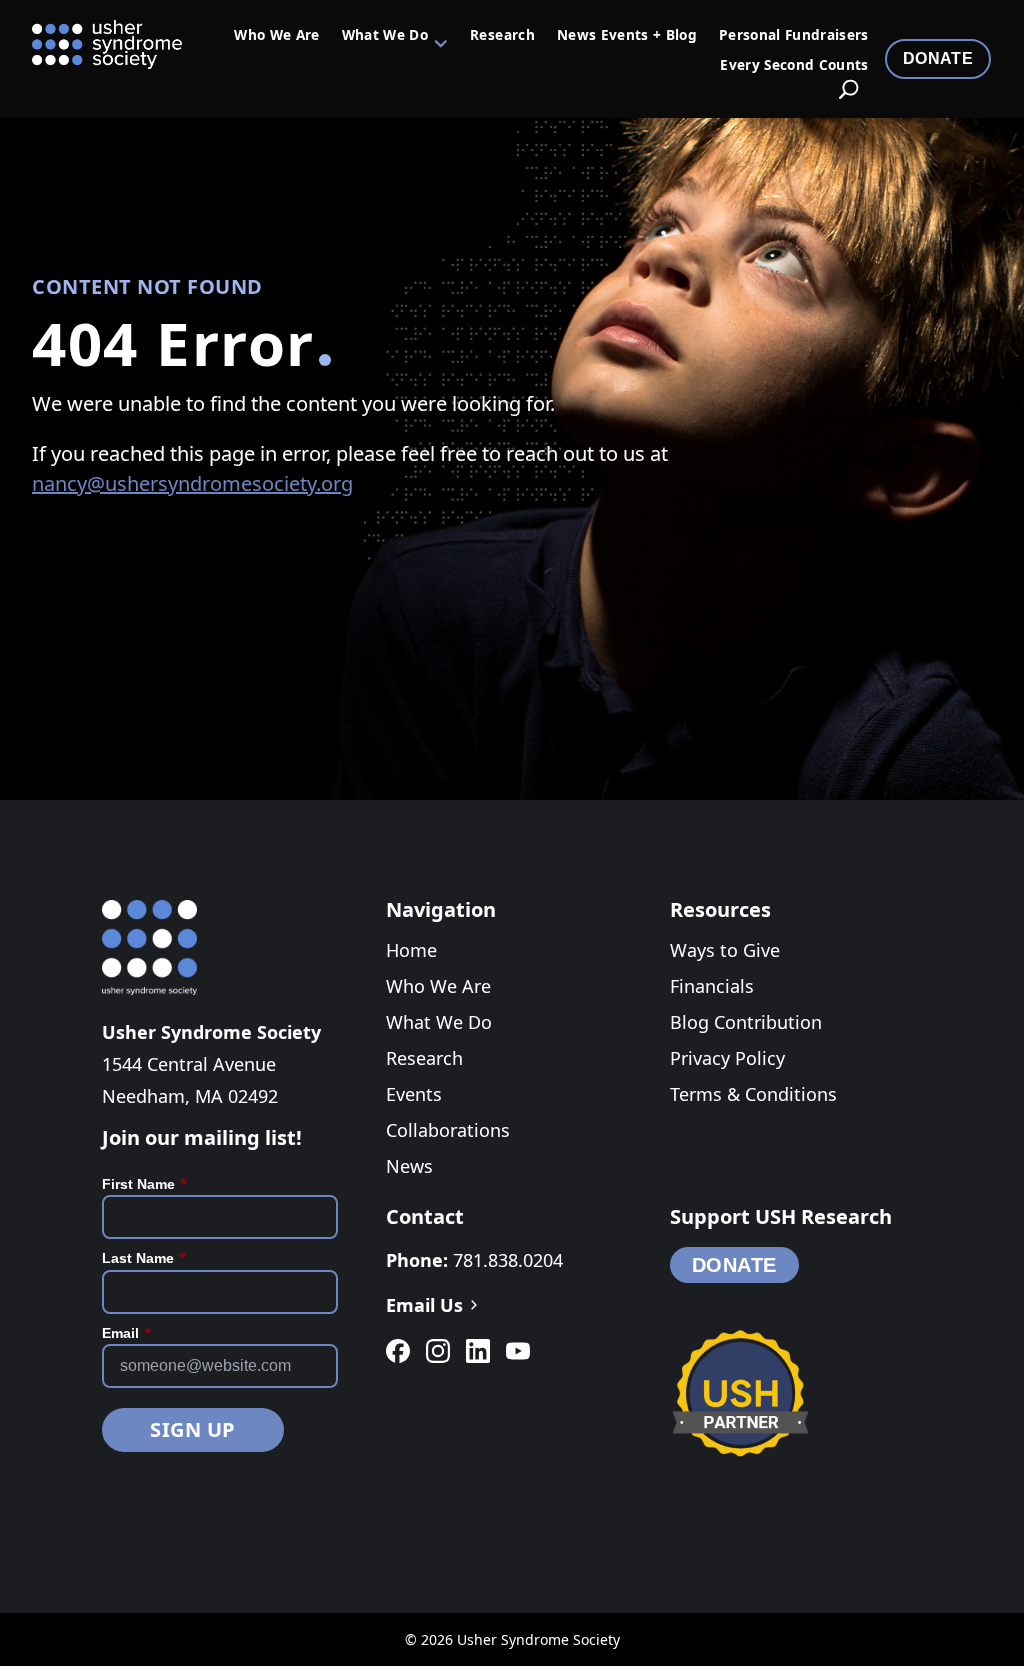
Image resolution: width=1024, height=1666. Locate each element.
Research (502, 36)
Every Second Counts (794, 66)
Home (411, 950)
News (409, 1166)
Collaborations (448, 1130)
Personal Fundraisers (794, 36)
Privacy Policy (727, 1058)
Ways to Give (725, 950)
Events (414, 1094)
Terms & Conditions (753, 1094)
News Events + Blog (627, 36)
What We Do (385, 36)
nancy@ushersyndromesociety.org (192, 483)
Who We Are (276, 36)
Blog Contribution (746, 1022)
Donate (938, 58)
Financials (712, 986)
